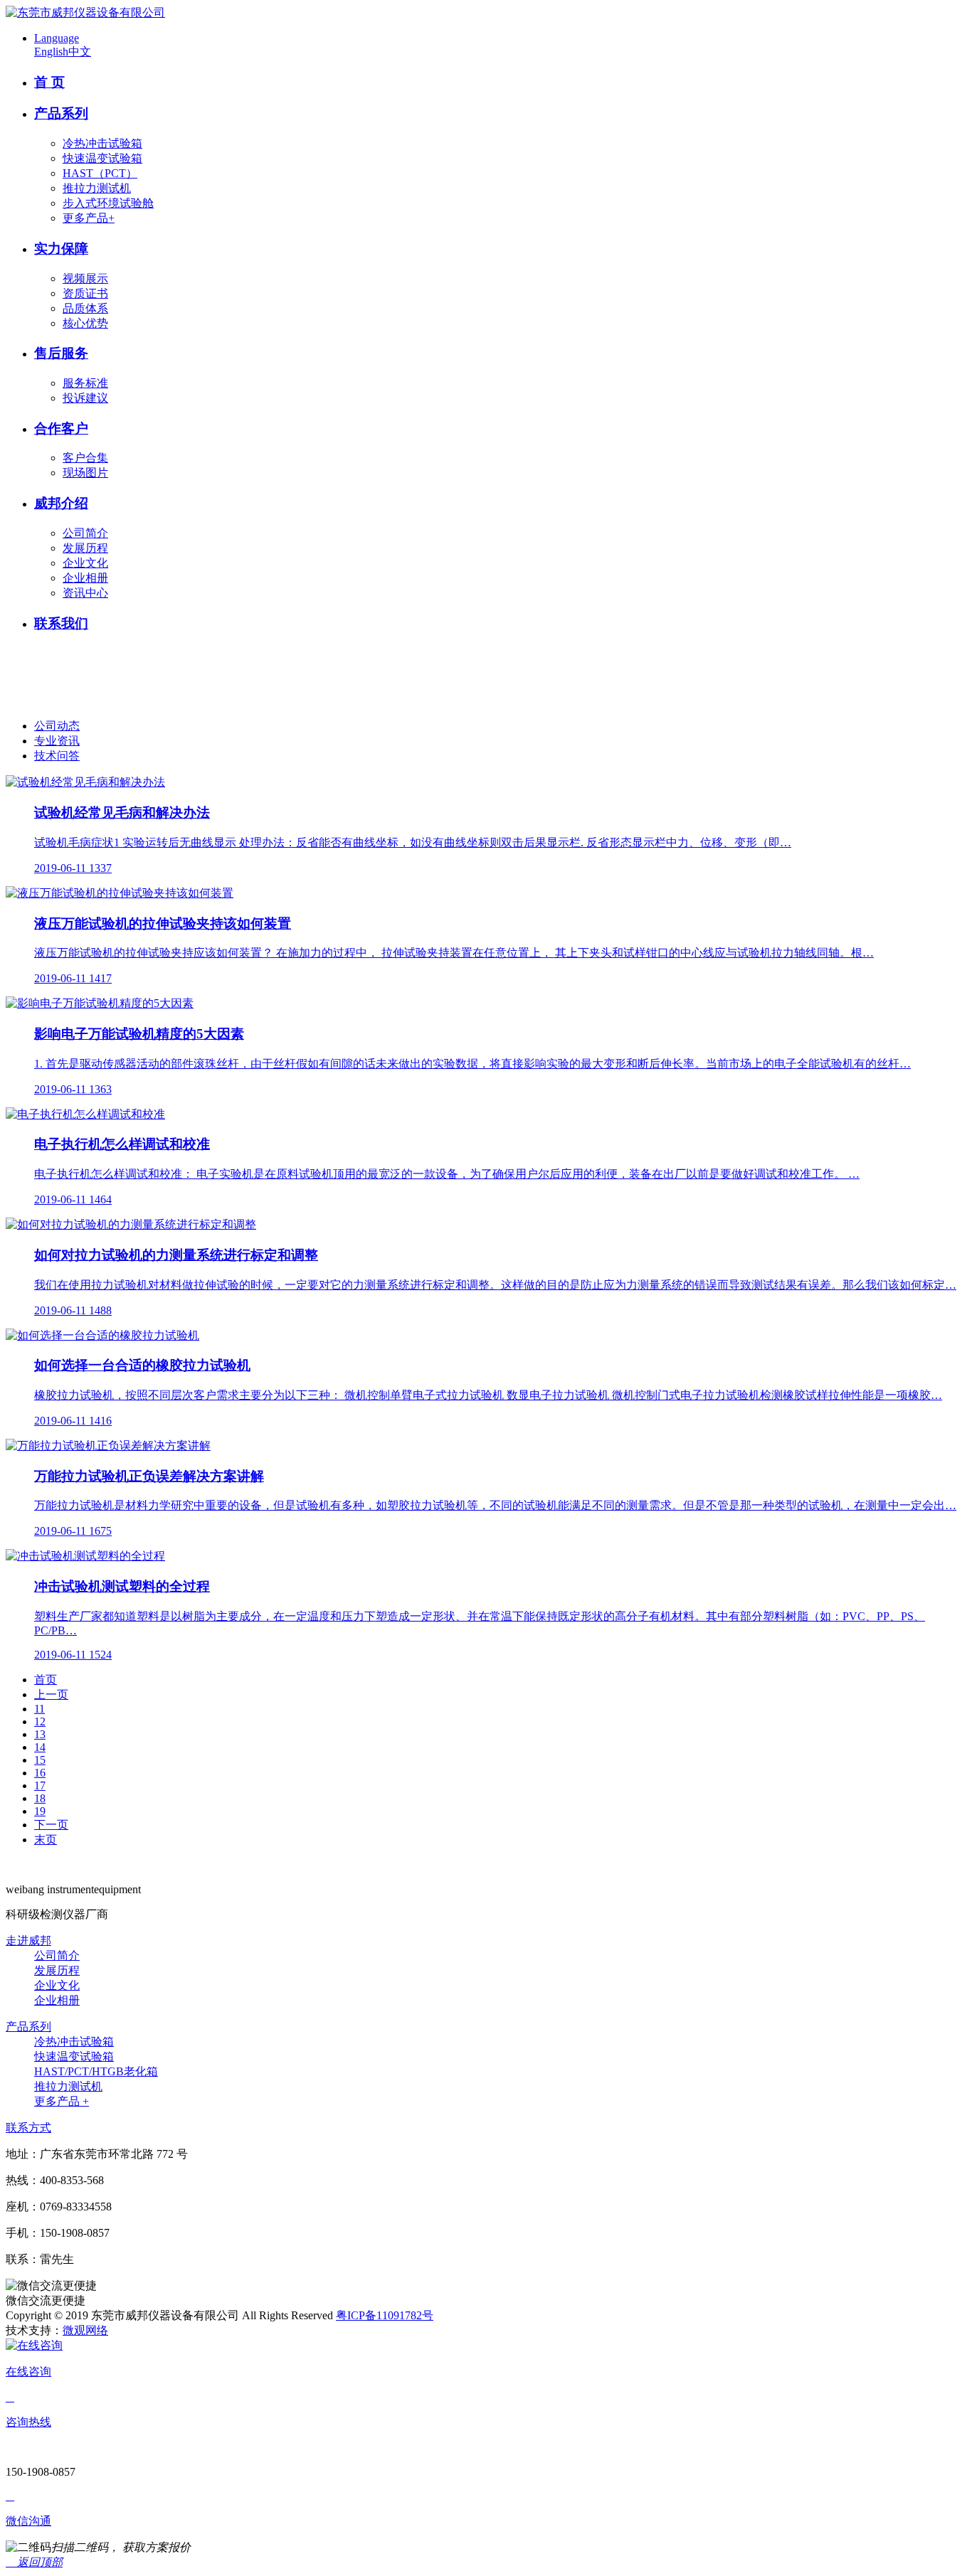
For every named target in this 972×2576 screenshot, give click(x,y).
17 (40, 1785)
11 (39, 1709)
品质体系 (85, 308)
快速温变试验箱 (102, 158)
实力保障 (61, 249)
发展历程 (85, 548)
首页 (46, 1680)
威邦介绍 (61, 503)
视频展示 (85, 278)
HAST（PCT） (100, 173)
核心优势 (85, 323)
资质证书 (85, 293)
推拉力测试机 (97, 188)
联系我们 (61, 623)
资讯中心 (85, 593)
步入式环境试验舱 (108, 203)
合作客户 (61, 429)
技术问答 (57, 756)
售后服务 (61, 353)
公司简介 (85, 533)
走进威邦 (28, 1941)
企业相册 (85, 578)
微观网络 (85, 2330)
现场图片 (85, 473)
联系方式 (28, 2128)
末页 (46, 1840)
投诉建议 (85, 398)
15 (40, 1760)
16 (40, 1773)
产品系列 (61, 113)
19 (40, 1811)
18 (40, 1798)
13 (40, 1734)
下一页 (51, 1825)
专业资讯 (57, 741)
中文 (80, 52)
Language (57, 38)
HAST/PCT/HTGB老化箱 (96, 2071)
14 (40, 1747)
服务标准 (85, 383)
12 (40, 1721)
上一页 (51, 1694)
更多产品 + (62, 2101)
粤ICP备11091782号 (385, 2315)
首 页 (49, 82)
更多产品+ (89, 218)
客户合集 (85, 458)
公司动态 (57, 726)
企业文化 (85, 563)
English (51, 52)
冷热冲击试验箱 (102, 143)
